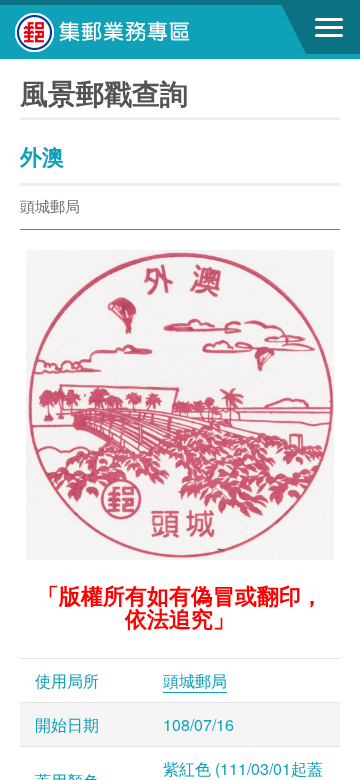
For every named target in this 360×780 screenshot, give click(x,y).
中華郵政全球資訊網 (125, 32)
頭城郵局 (195, 680)
